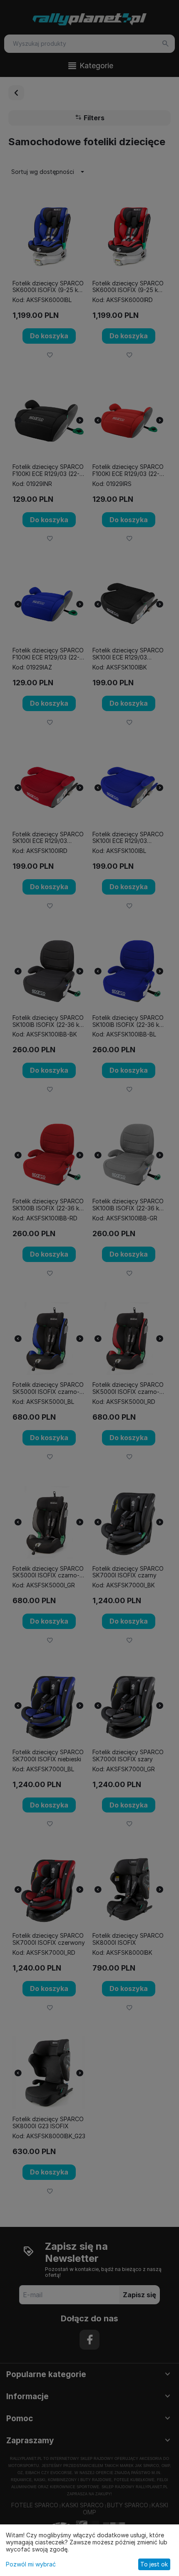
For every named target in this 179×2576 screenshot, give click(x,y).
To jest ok (154, 2564)
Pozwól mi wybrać (31, 2564)
